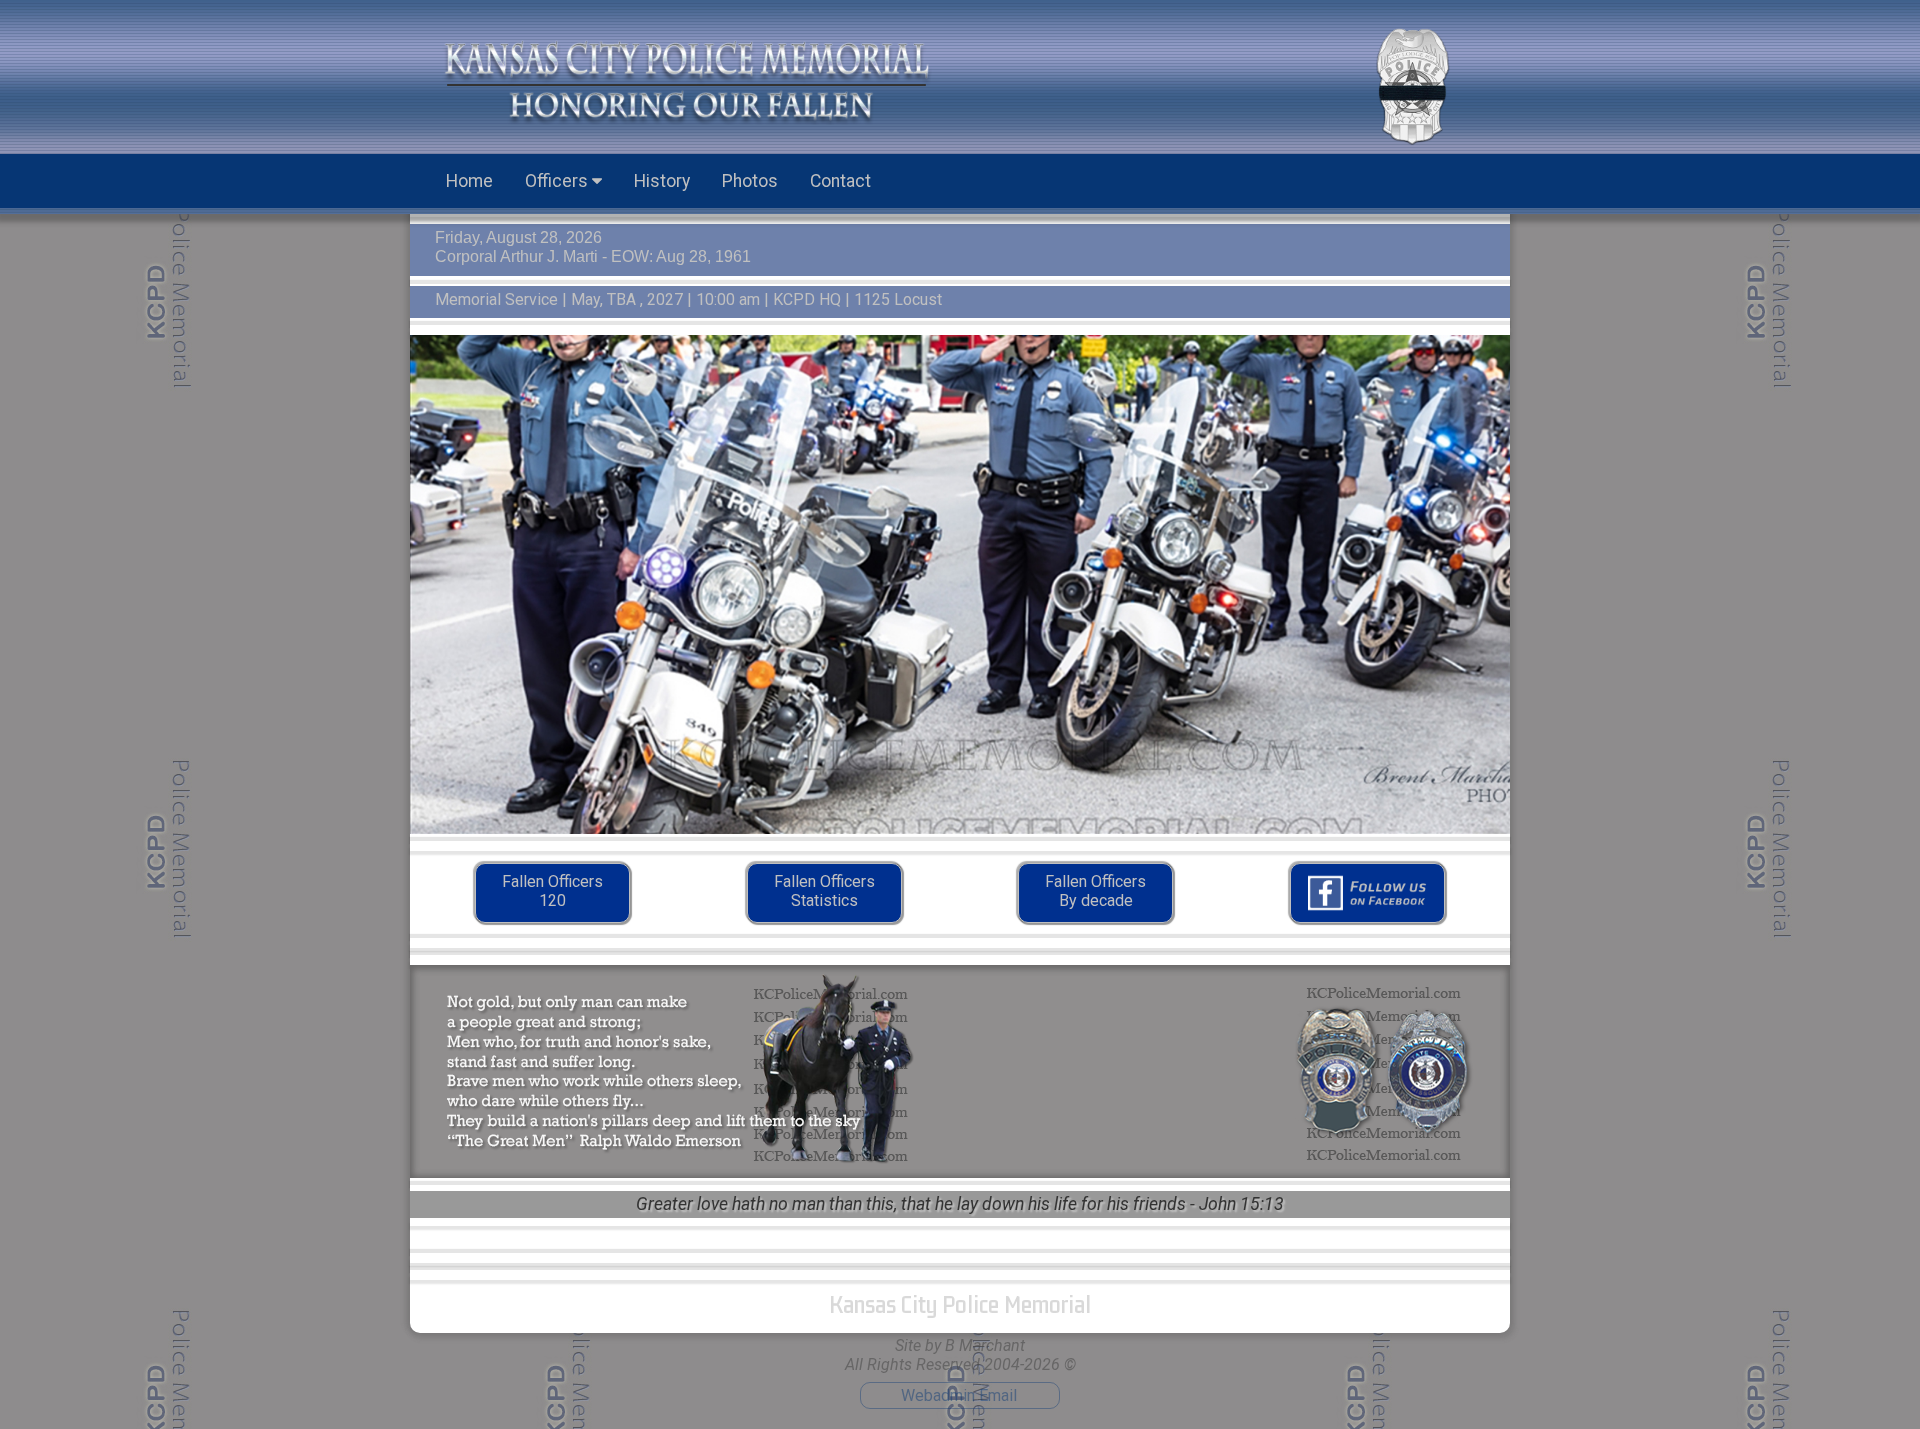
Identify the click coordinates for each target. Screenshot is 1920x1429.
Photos (750, 181)
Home (469, 181)
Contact (840, 181)
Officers (558, 181)
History (662, 181)
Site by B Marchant (960, 1345)
